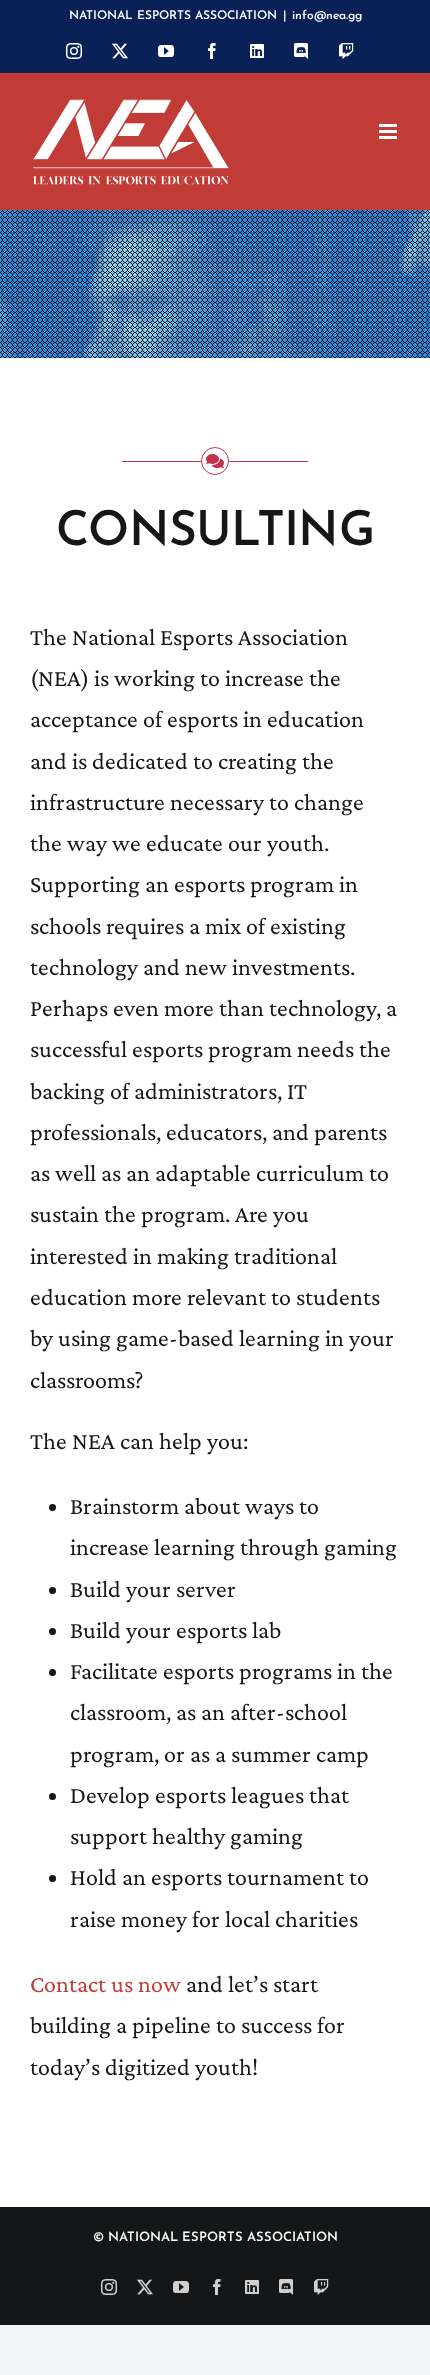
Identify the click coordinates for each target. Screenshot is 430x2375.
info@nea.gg (327, 16)
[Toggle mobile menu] (389, 131)
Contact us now (105, 1983)
